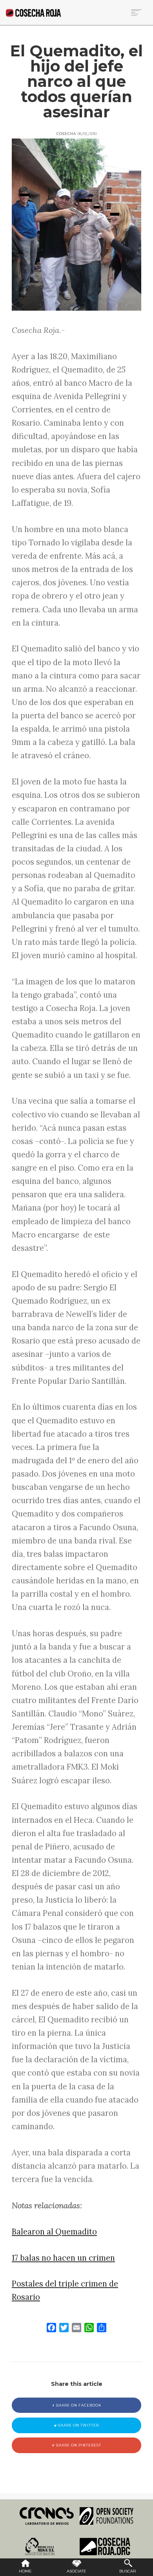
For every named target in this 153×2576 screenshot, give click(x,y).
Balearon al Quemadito (54, 2232)
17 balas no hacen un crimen (63, 2258)
